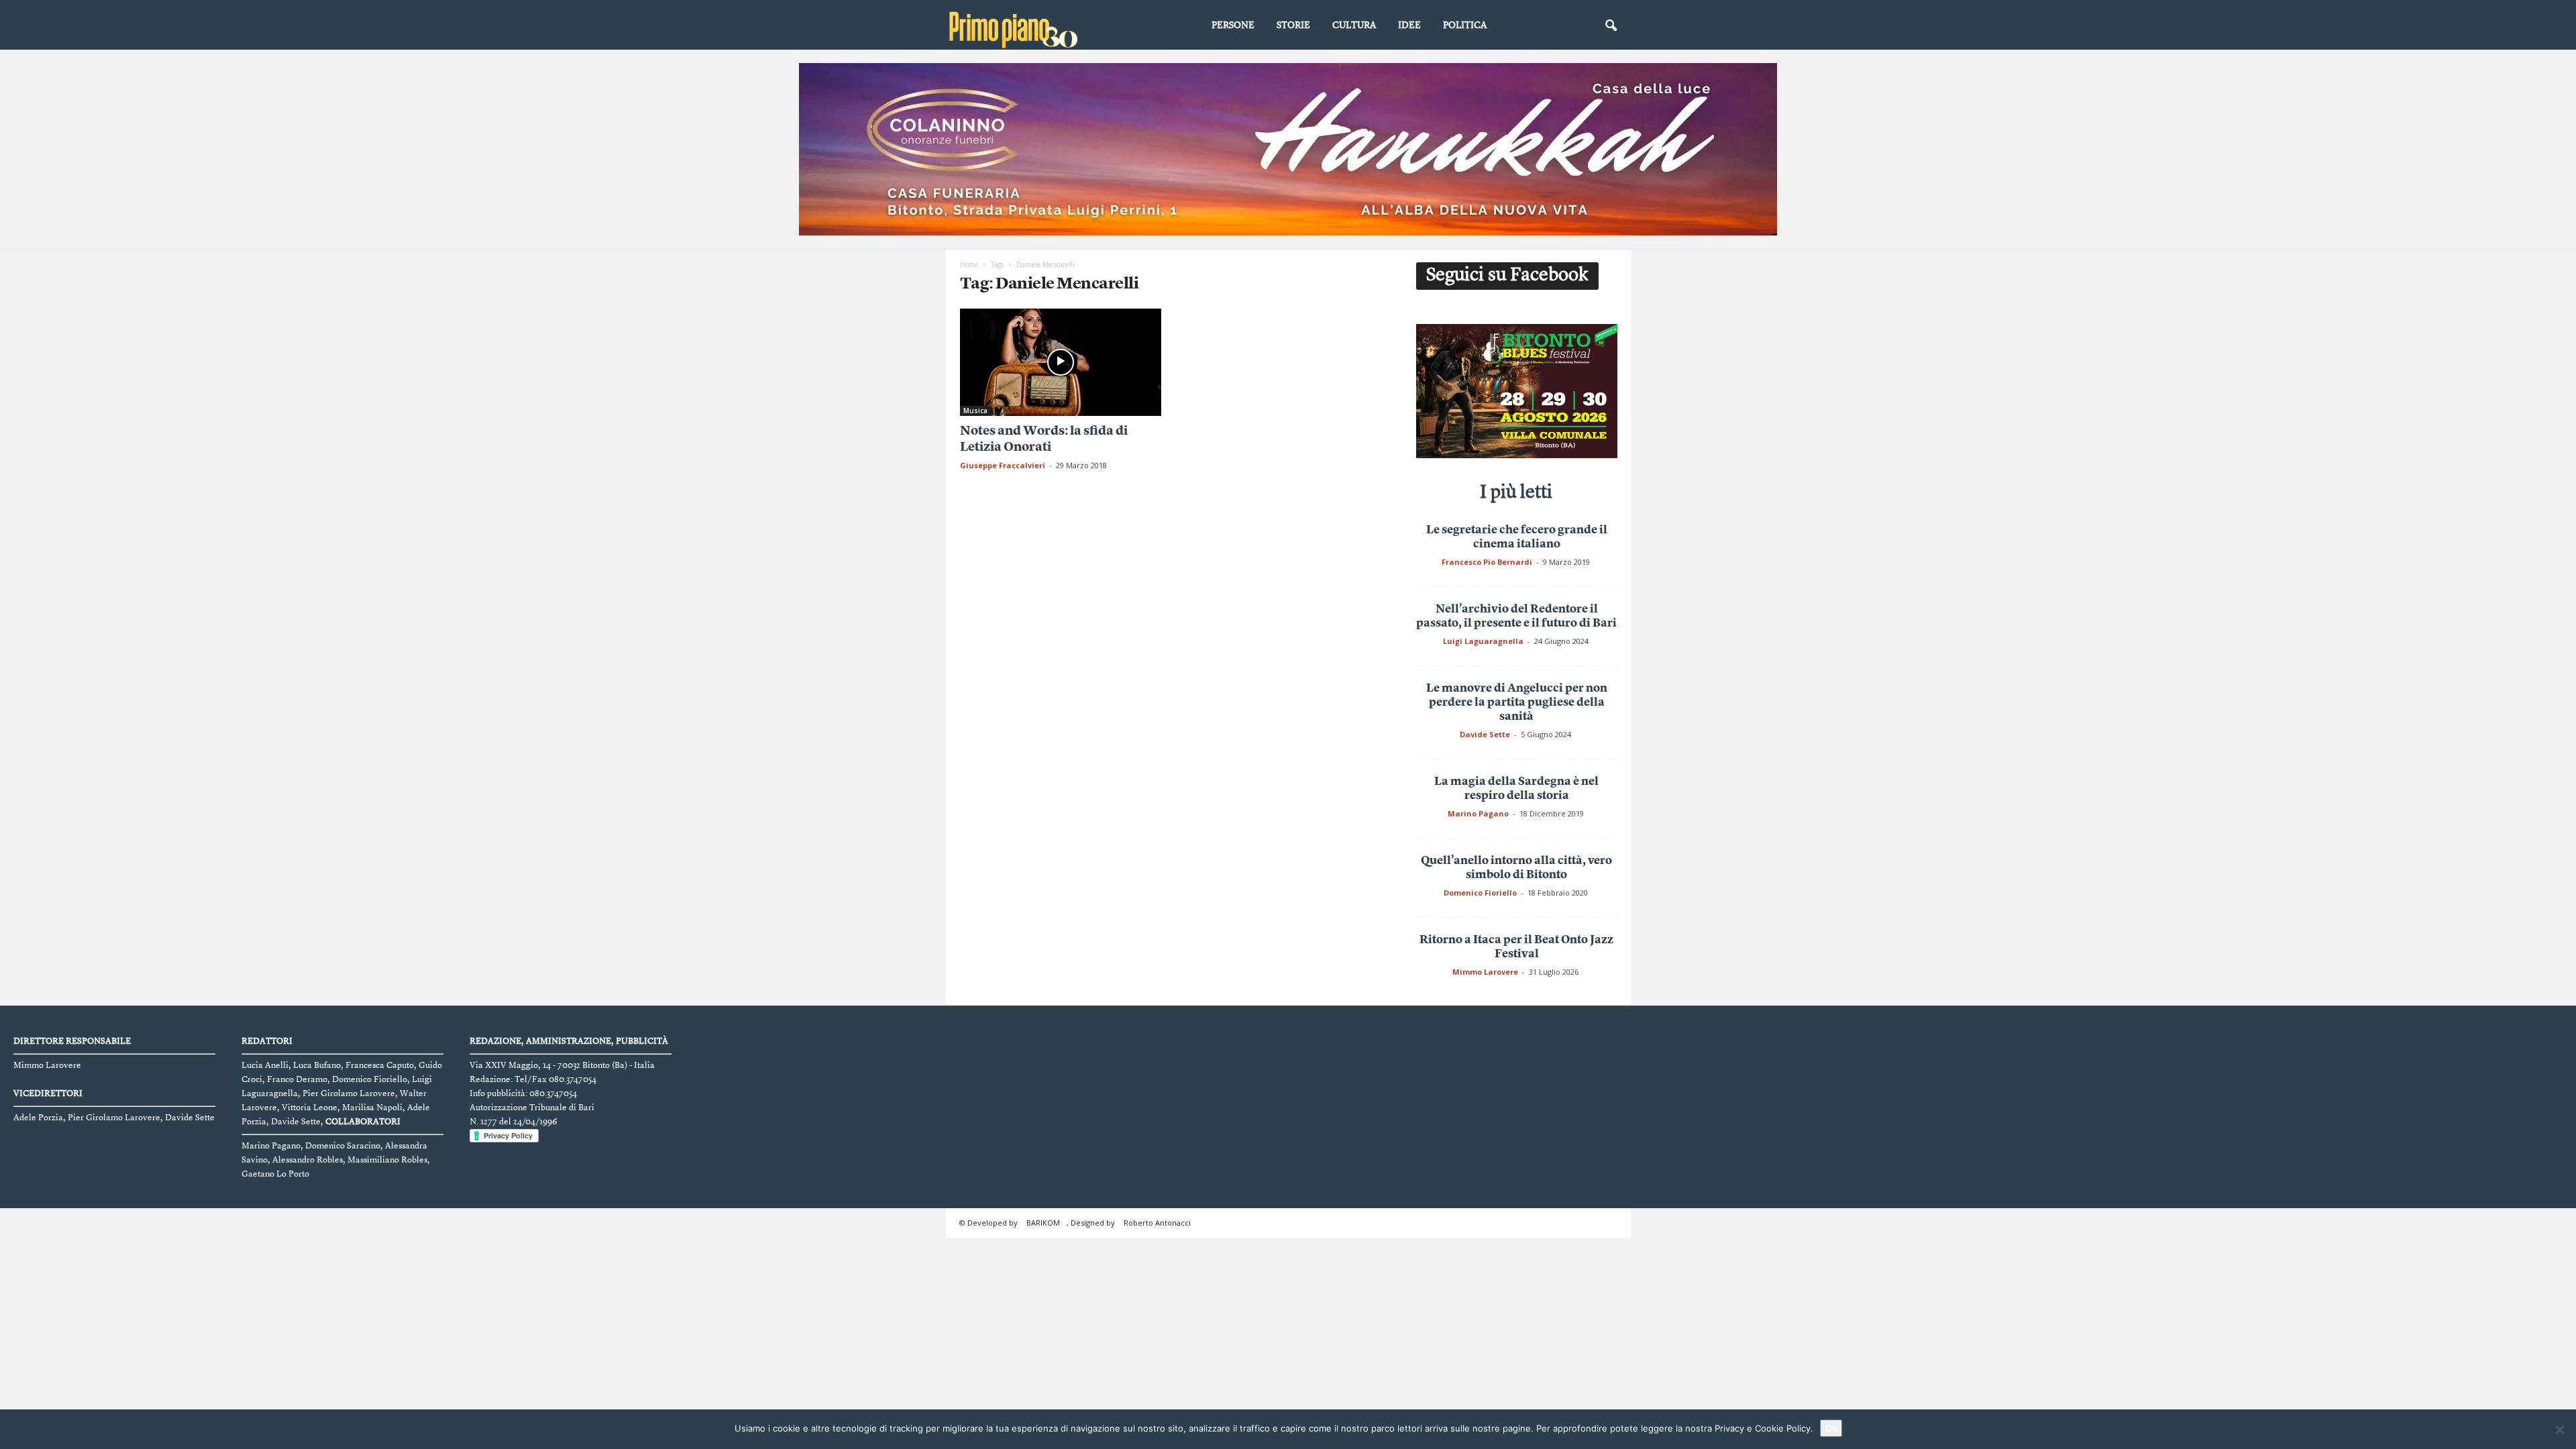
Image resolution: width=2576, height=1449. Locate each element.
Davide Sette (1485, 734)
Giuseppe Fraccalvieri (1003, 465)
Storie (1293, 25)
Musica (975, 411)
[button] (1611, 26)
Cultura (1354, 25)
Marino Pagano (1478, 813)
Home (969, 264)
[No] (2559, 1430)
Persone (1233, 25)
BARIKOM (1043, 1223)
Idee (1409, 25)
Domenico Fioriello (1480, 893)
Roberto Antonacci (1157, 1223)
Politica (1465, 25)
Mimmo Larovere (1485, 972)
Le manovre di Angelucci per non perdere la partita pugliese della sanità (1517, 703)
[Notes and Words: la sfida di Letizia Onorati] (1061, 362)
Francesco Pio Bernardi (1487, 562)
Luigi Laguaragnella (1483, 641)
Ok (1831, 1428)
